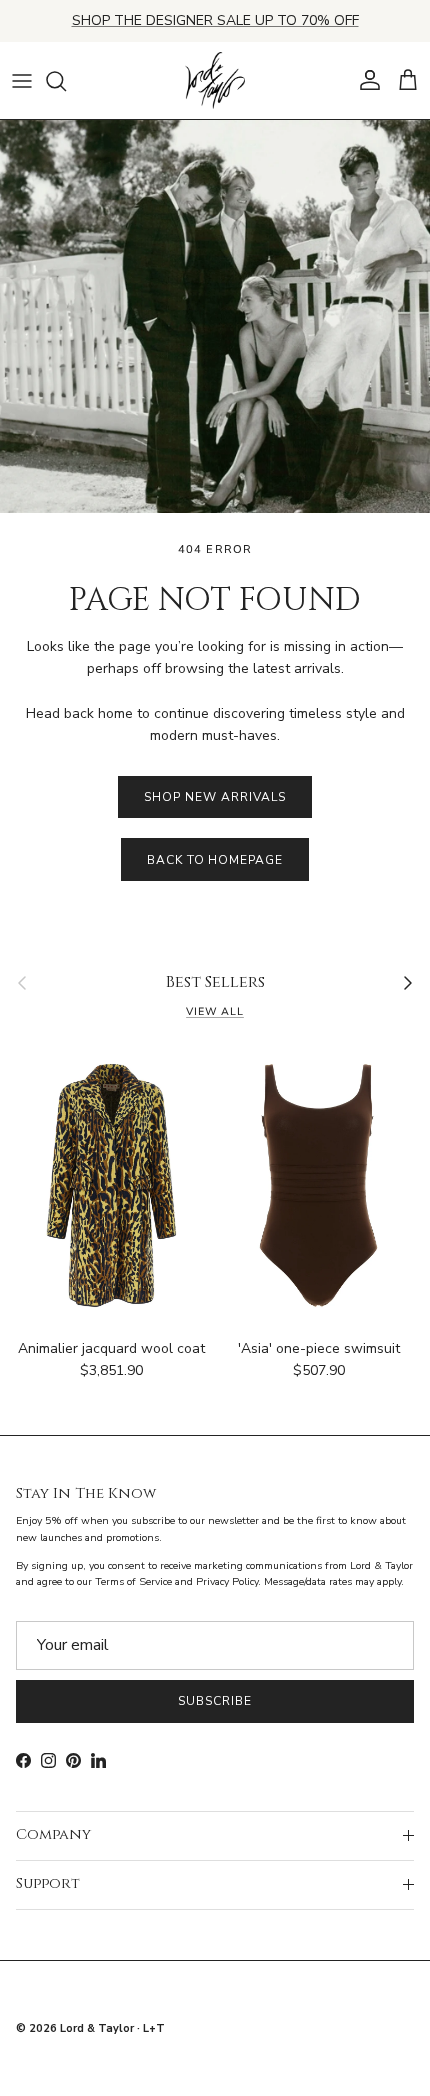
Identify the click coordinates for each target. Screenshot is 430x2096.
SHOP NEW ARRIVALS (214, 797)
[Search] (66, 81)
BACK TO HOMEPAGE (215, 860)
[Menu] (22, 81)
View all (215, 1011)
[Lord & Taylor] (215, 81)
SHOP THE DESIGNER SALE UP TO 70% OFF (215, 20)
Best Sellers (215, 983)
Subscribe (215, 1701)
